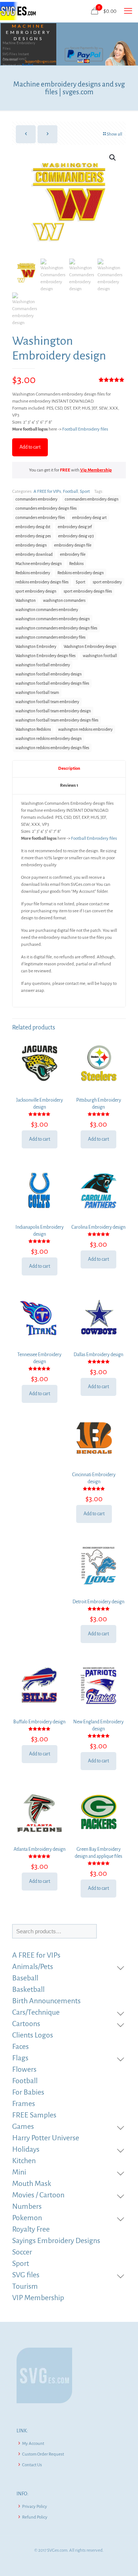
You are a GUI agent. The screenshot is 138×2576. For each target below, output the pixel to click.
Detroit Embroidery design (98, 1602)
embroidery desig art (89, 518)
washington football (100, 656)
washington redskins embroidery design (49, 739)
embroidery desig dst (33, 527)
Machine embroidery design (39, 564)
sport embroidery (107, 582)
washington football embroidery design (49, 674)
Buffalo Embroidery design (39, 1722)
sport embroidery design (36, 591)
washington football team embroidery (47, 702)
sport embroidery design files (88, 591)
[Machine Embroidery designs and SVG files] (18, 11)
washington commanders (64, 601)
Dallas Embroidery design (98, 1355)
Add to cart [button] (40, 1139)
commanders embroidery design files (46, 508)
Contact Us (32, 2465)
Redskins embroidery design (81, 573)
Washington (26, 601)
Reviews (69, 785)
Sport (85, 492)
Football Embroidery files (85, 429)
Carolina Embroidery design (98, 1227)
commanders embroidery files (40, 518)
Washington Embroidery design (90, 647)
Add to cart (30, 447)
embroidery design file (73, 545)
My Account (33, 2444)
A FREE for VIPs (47, 492)
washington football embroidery (43, 665)
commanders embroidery (36, 499)
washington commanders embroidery (47, 610)
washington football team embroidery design (53, 711)
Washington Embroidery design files (45, 656)
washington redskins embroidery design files (52, 748)
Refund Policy (35, 2517)
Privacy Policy (35, 2507)
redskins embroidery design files (42, 582)
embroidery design (31, 545)
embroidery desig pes (33, 536)
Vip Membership (96, 470)
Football (70, 492)
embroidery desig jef (75, 527)
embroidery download (34, 554)
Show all (114, 134)
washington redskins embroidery (85, 729)
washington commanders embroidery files (50, 637)
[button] (113, 158)
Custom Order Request (43, 2454)
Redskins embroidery (33, 573)
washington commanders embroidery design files (56, 628)
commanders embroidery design (92, 499)
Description (69, 768)
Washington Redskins (33, 729)
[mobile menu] (128, 11)
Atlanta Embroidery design (40, 1849)
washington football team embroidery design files (57, 720)
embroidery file (73, 554)
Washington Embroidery (36, 647)
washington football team (37, 693)
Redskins (76, 564)
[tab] (69, 769)
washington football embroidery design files (52, 683)
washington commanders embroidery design (53, 619)
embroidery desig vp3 (76, 536)
